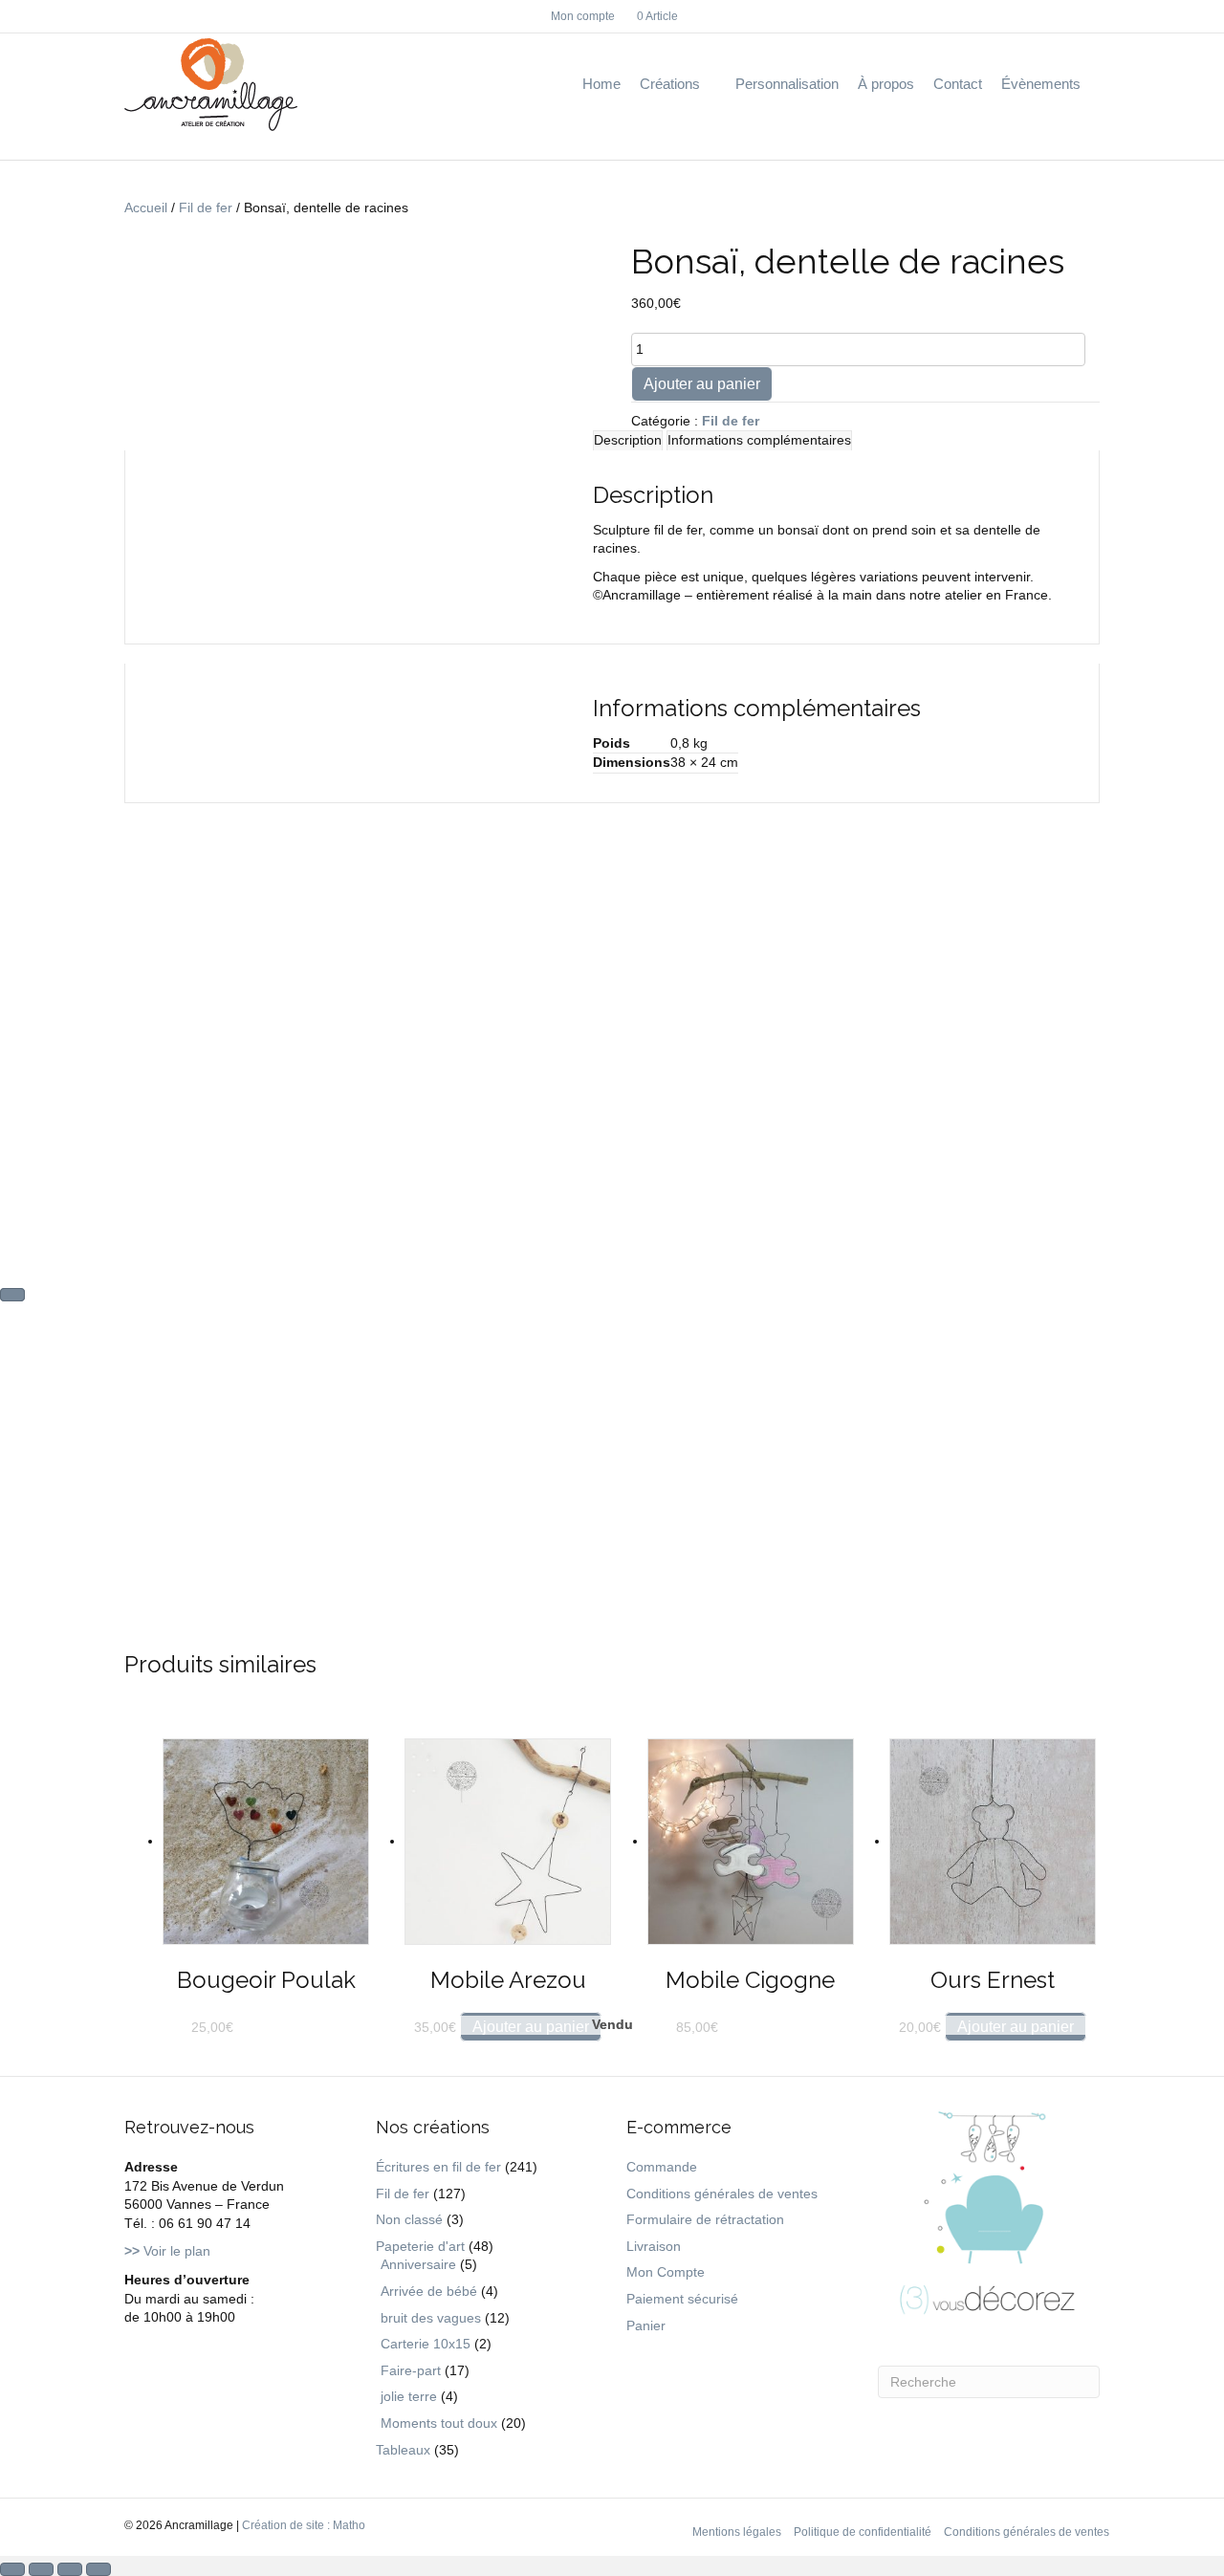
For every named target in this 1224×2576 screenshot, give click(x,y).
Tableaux (403, 2450)
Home (601, 84)
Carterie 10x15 (426, 2344)
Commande (662, 2167)
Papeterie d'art (420, 2246)
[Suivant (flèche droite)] (12, 1295)
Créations (670, 84)
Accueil (146, 207)
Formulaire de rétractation (705, 2219)
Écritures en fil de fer (438, 2167)
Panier (646, 2325)
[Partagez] (70, 2569)
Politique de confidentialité (863, 2532)
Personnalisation (787, 84)
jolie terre (409, 2396)
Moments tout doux (439, 2423)
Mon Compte (666, 2272)
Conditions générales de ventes (722, 2194)
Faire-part (411, 2370)
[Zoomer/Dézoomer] (12, 2569)
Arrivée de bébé (429, 2291)
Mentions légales (737, 2532)
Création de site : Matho (304, 2525)
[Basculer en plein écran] (41, 2569)
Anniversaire (418, 2264)
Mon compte (583, 16)
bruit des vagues (431, 2318)
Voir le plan (167, 2251)
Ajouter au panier (702, 384)
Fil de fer (206, 207)
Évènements (1041, 84)
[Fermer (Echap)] (98, 2569)
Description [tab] (628, 440)
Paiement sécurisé (682, 2299)
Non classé (409, 2219)
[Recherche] (1095, 85)
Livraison (654, 2246)
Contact (958, 84)
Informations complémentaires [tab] (759, 440)
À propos (886, 84)
